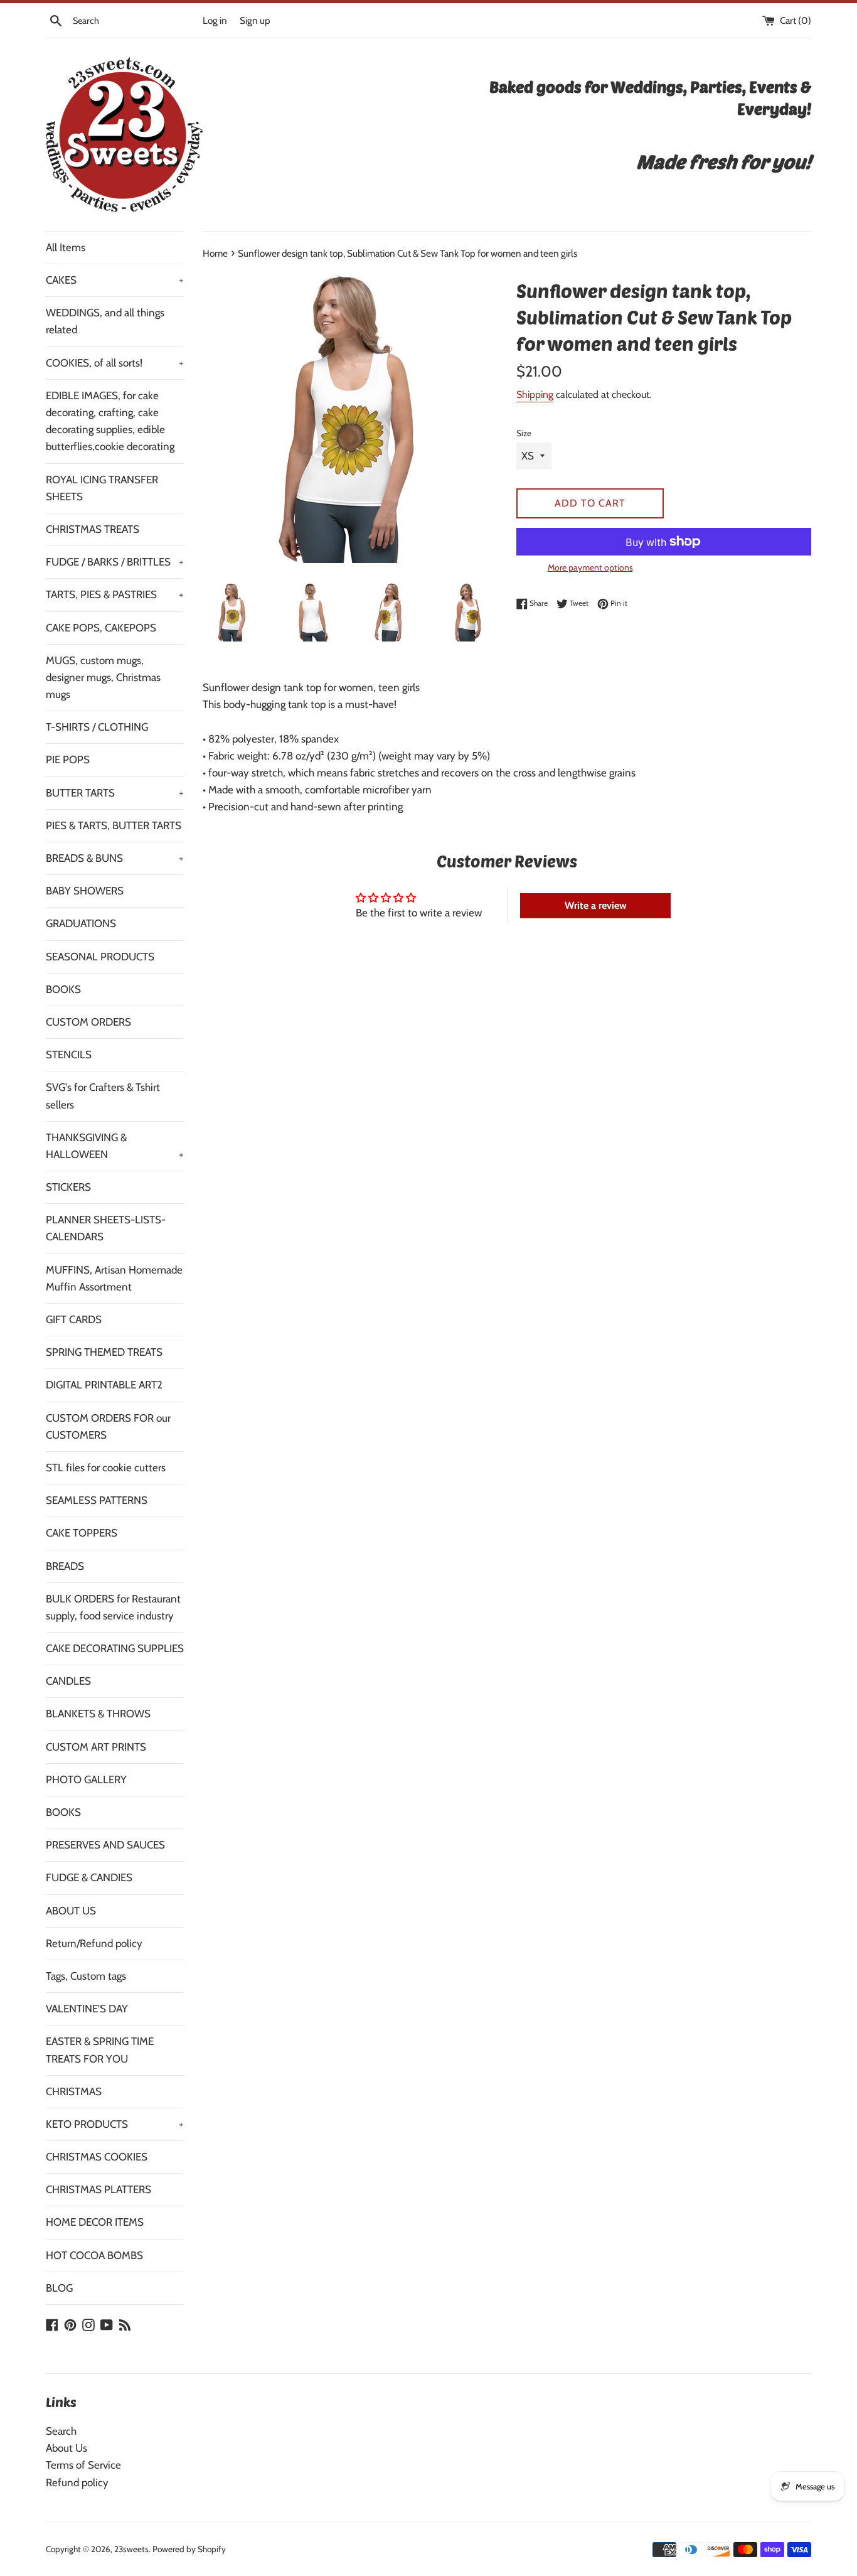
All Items (66, 247)
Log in (215, 20)
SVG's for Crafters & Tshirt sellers (103, 1096)
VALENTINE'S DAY (87, 2009)
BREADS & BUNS (115, 858)
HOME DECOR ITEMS (95, 2222)
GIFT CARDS (74, 1319)
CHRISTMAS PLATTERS (98, 2189)
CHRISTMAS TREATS (93, 529)
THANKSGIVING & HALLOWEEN (115, 1146)
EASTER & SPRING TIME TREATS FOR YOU (100, 2050)
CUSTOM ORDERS (88, 1022)
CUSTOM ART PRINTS (96, 1747)
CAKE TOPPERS (82, 1533)
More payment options (590, 567)
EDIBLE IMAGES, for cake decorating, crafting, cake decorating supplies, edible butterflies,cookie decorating (110, 421)
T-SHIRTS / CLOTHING (97, 727)
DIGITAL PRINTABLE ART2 (104, 1385)
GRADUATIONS (81, 923)
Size (524, 433)
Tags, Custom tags (86, 1976)
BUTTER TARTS (115, 793)
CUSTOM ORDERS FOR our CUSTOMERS (108, 1426)
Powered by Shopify (189, 2549)
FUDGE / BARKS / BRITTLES (115, 562)
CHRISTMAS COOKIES (97, 2157)
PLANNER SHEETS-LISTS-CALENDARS (106, 1228)
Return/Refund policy (94, 1943)
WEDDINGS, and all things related (105, 321)
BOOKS (63, 989)
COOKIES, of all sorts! (115, 363)
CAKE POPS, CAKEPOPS (101, 628)
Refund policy (77, 2482)
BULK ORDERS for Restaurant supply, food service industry (113, 1607)
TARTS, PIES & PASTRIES (115, 594)
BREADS (65, 1566)
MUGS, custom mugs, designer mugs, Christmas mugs (103, 677)
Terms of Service (83, 2465)
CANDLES (68, 1681)
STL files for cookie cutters (106, 1468)
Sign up (255, 20)
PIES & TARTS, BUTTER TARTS (114, 825)
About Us (67, 2448)
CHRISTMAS (74, 2091)
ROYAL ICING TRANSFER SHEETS (102, 488)
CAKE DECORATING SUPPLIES (115, 1648)
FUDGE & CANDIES (89, 1877)
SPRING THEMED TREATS (104, 1352)
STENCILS (69, 1055)
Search (61, 2431)
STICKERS (68, 1187)
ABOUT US (71, 1911)
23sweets (131, 2549)
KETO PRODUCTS (115, 2124)
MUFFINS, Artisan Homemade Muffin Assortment (114, 1278)
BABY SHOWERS (85, 891)
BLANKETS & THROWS (98, 1714)
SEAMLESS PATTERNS (97, 1500)
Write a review (596, 905)
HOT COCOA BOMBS (94, 2255)
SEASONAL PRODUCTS (100, 957)
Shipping (535, 394)
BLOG (59, 2288)
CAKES (115, 280)
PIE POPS (68, 759)
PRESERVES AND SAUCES (105, 1845)
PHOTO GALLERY (86, 1779)
